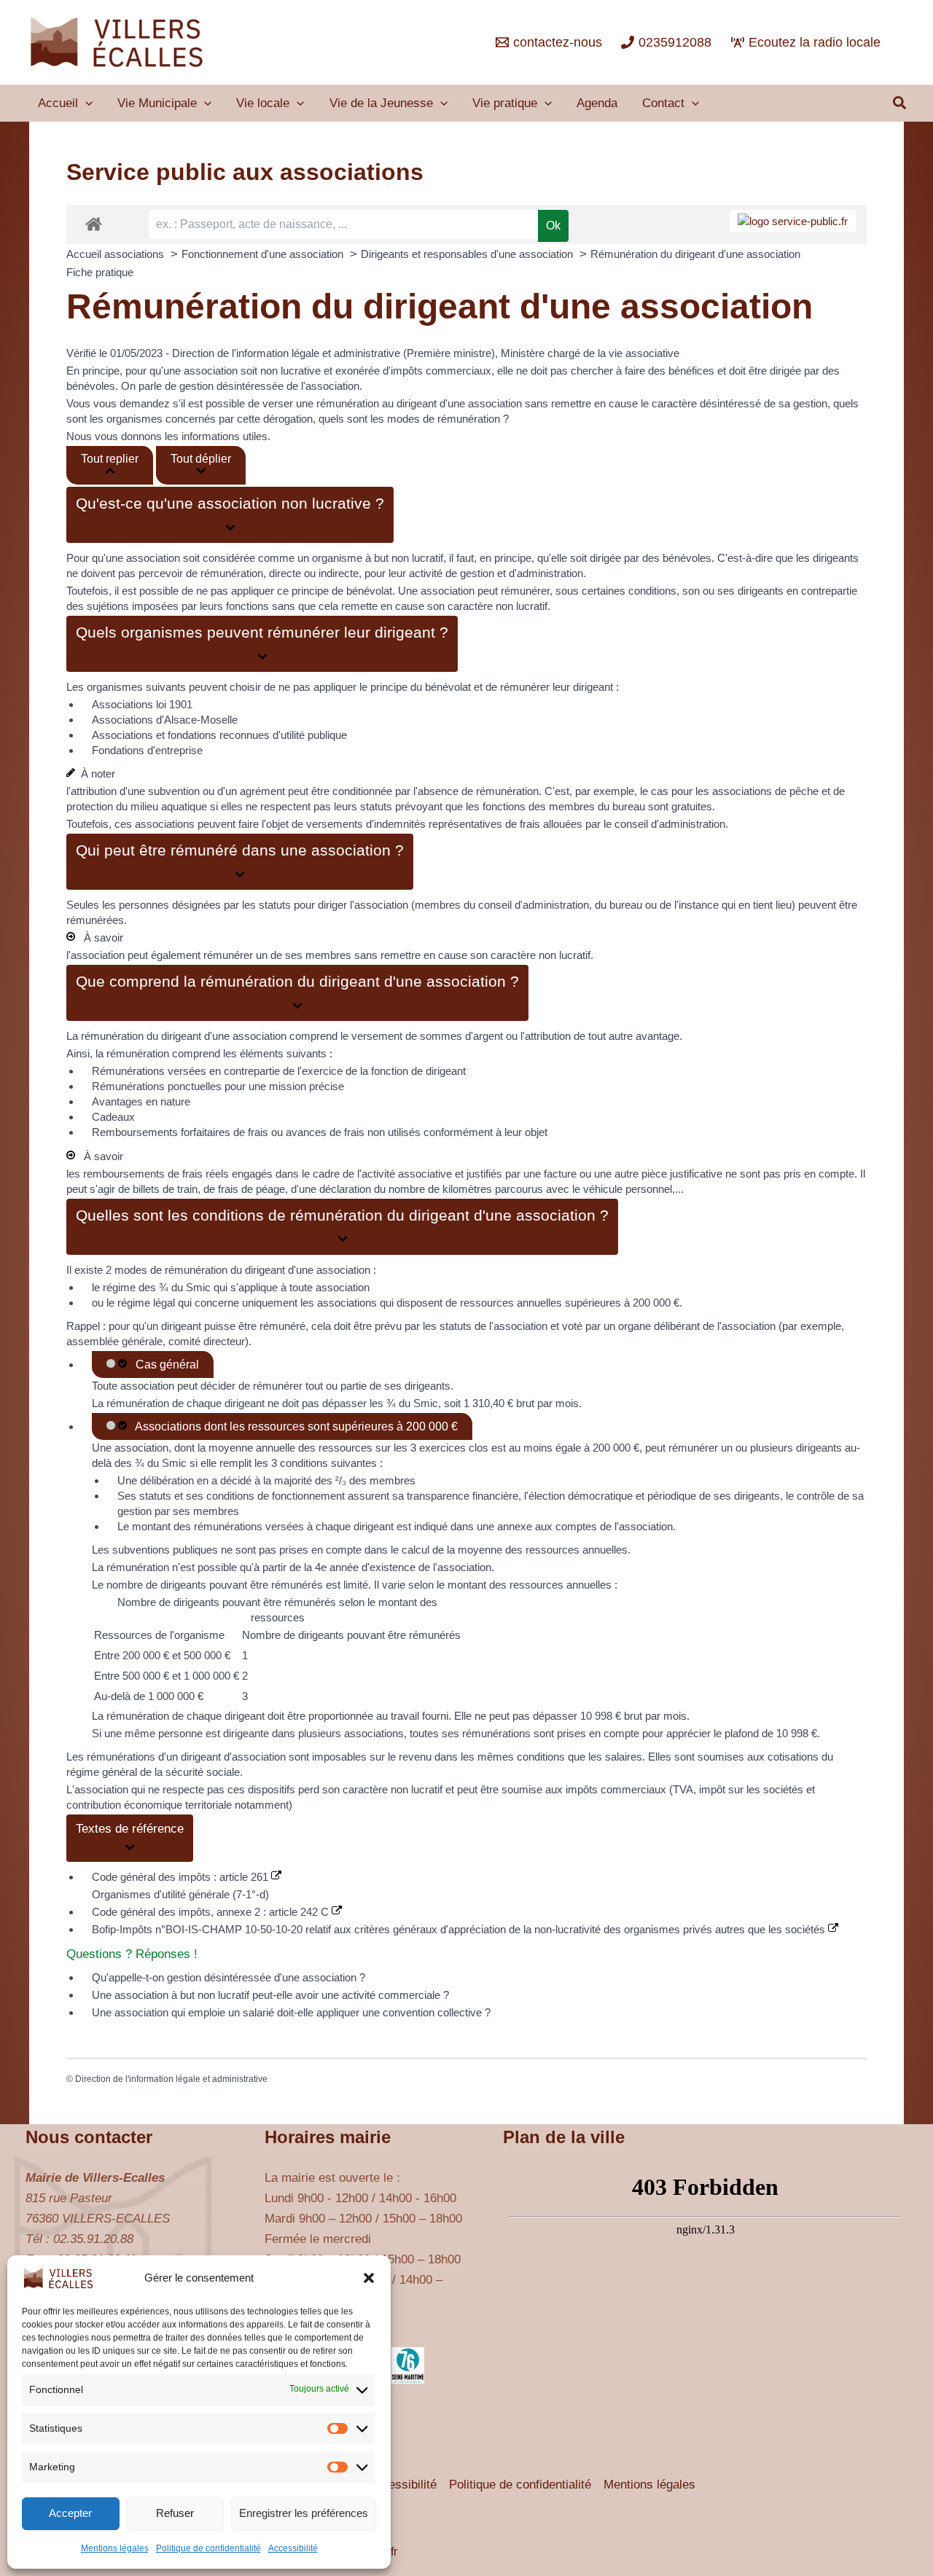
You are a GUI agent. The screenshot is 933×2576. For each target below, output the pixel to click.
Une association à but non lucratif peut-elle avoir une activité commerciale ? (270, 1995)
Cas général (164, 1365)
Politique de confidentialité (208, 2548)
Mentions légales (115, 2548)
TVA (683, 1789)
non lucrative (290, 371)
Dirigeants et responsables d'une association (468, 254)
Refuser (175, 2513)
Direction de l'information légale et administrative (171, 2079)
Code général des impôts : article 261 (181, 1877)
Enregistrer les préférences (304, 2513)
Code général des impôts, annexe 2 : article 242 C (212, 1912)
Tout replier (110, 459)
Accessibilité (293, 2548)
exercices (442, 1448)
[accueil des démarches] (94, 223)
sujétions (108, 606)
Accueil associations (117, 254)
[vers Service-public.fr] (793, 221)
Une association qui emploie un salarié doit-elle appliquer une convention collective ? (291, 2012)
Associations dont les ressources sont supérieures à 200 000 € (294, 1426)
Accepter (70, 2513)
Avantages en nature (141, 1101)
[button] (369, 2278)
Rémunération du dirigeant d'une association (695, 254)
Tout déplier (201, 459)
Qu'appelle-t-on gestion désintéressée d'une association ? (229, 1977)
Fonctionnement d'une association (264, 254)
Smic (426, 1403)
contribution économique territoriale (149, 1805)
